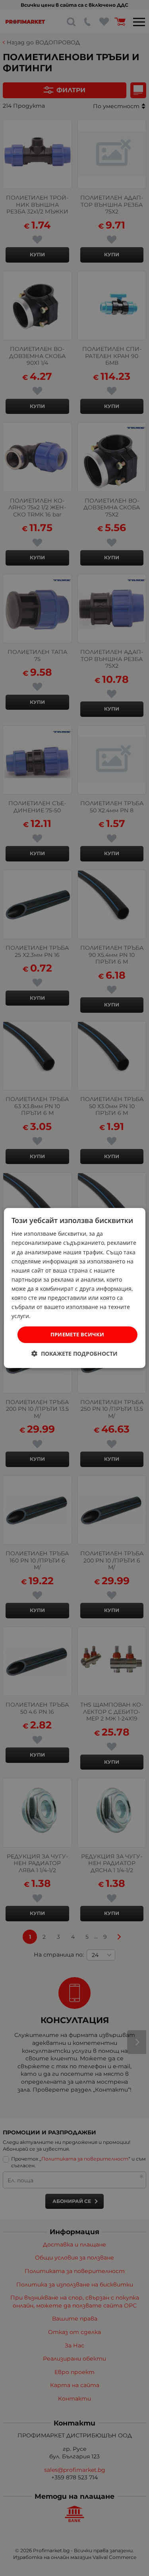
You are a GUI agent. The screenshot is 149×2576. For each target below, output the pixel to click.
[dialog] (74, 1288)
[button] (74, 1354)
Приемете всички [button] (77, 1334)
